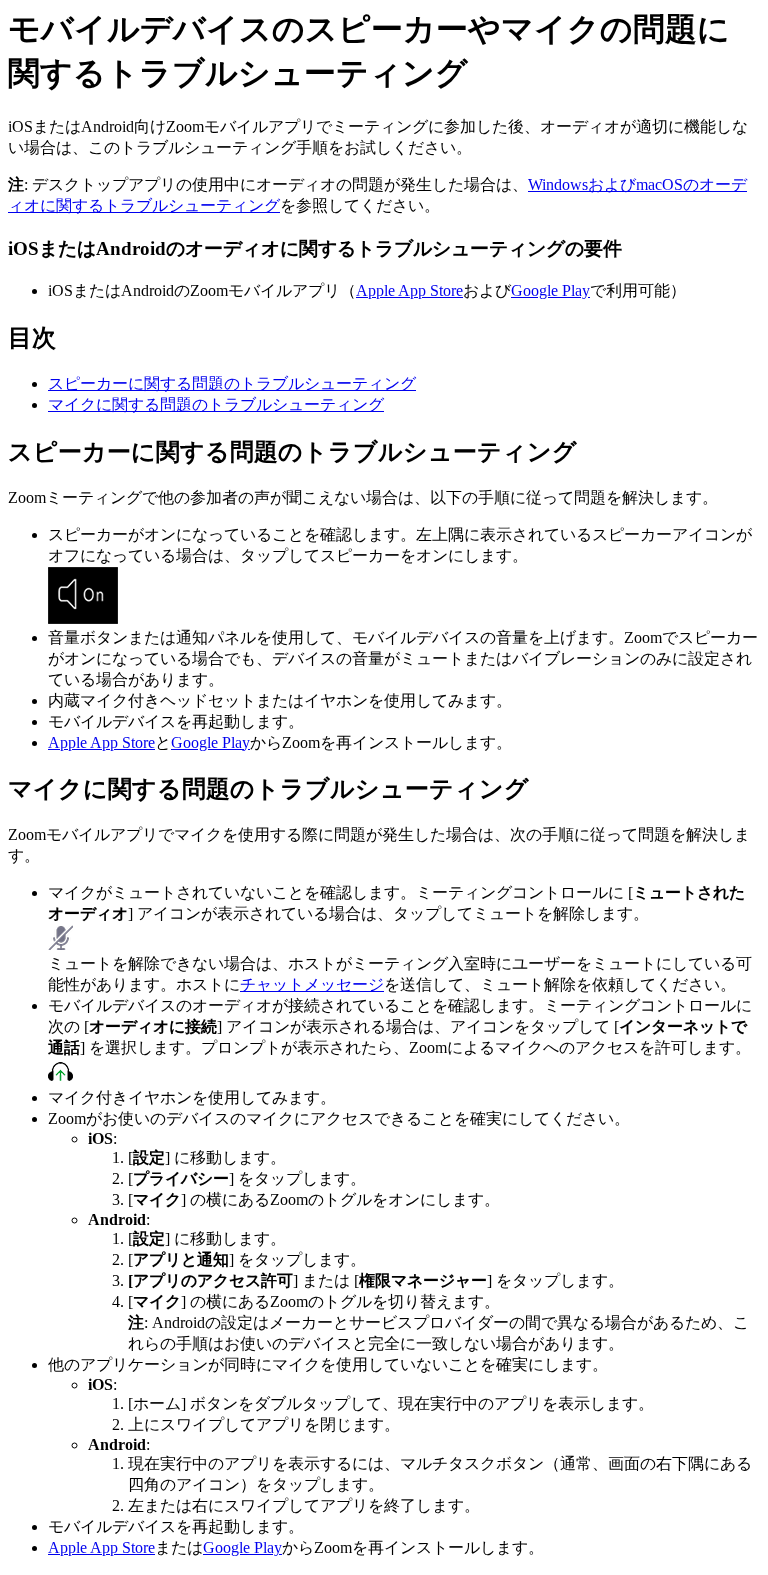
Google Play (550, 290)
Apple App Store (409, 290)
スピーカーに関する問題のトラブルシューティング (232, 383)
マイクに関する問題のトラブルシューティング (216, 404)
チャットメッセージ (312, 984)
